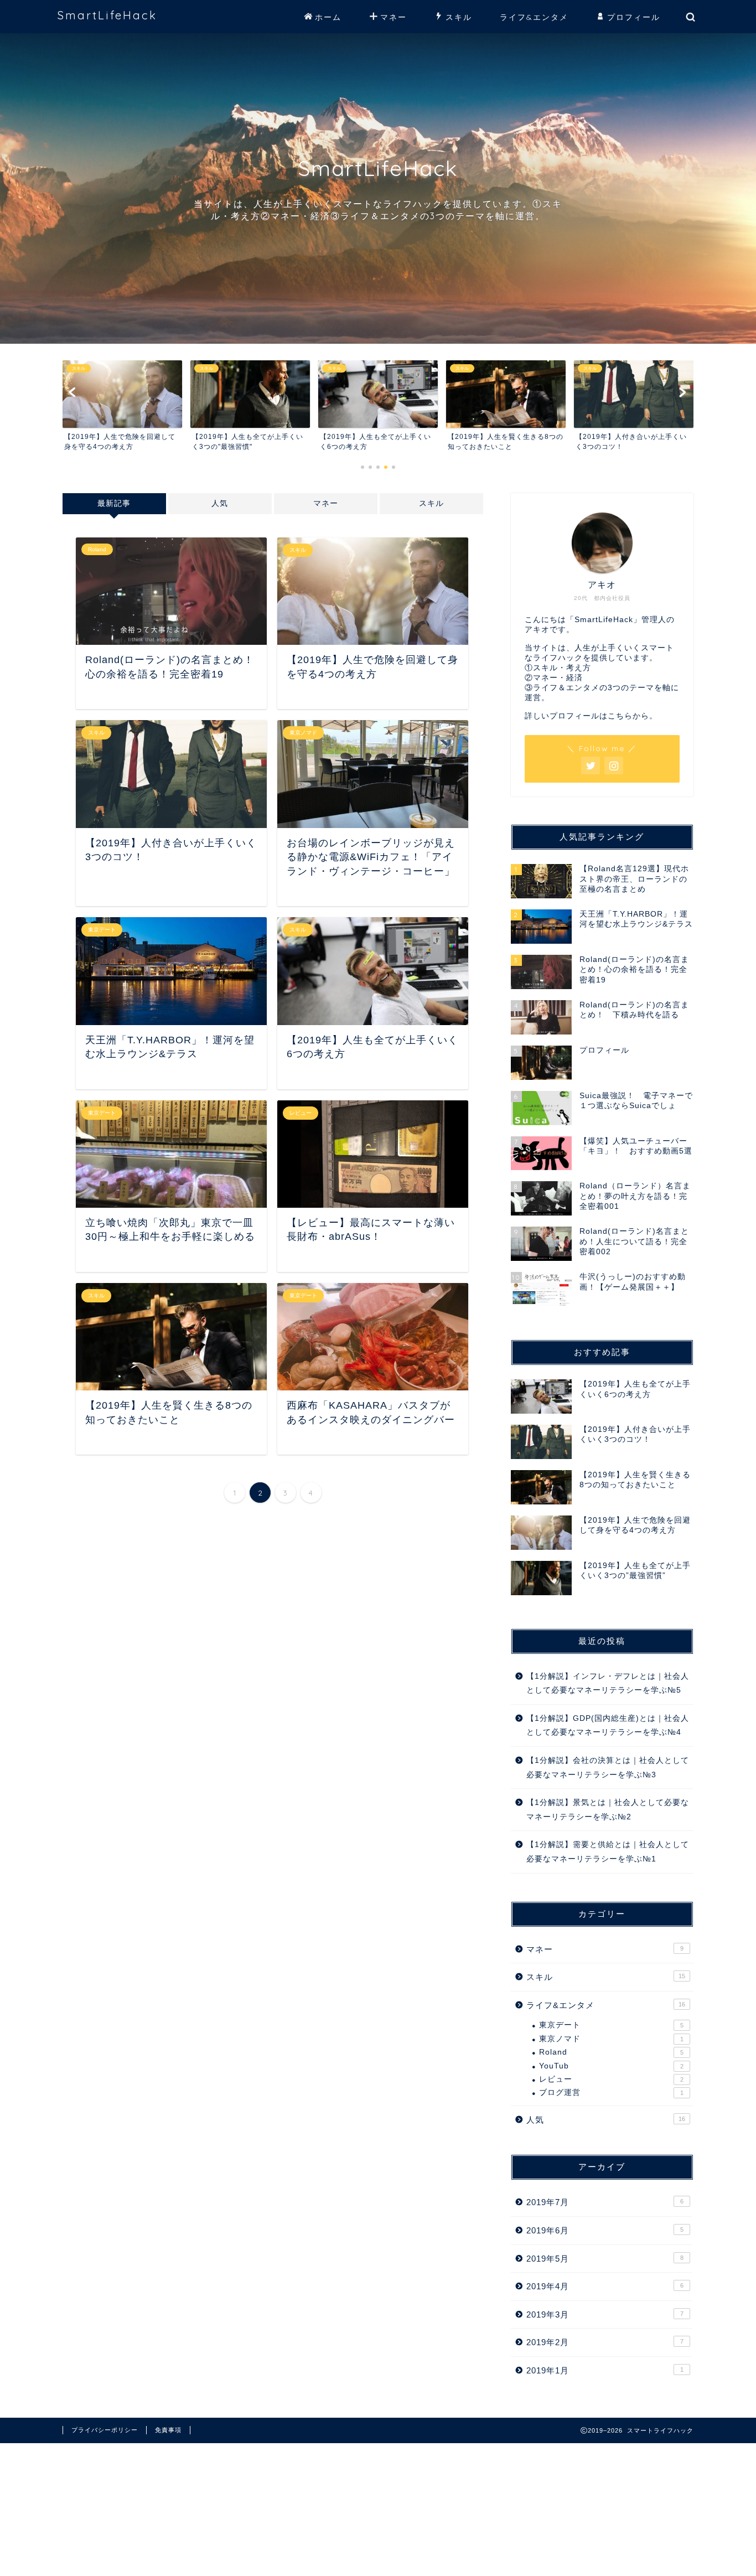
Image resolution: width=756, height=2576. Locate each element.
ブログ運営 (611, 2093)
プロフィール (634, 17)
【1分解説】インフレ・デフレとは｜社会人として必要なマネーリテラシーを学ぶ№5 (608, 1683)
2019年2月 (605, 2342)
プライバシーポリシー (105, 2430)
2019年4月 (605, 2286)
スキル (459, 17)
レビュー (611, 2079)
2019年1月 (605, 2370)
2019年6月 (605, 2230)
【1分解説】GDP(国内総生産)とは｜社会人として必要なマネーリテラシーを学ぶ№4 (608, 1726)
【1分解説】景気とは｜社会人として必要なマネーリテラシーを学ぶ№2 (608, 1810)
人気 (220, 503)
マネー (393, 17)
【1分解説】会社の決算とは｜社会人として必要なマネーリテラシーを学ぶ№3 (608, 1768)
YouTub (611, 2066)
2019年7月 (605, 2202)
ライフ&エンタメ (534, 17)
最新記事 (114, 503)
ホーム (328, 17)
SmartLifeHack (107, 15)
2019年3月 (605, 2314)
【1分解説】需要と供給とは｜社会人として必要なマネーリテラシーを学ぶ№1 (608, 1852)
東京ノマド (611, 2039)
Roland (611, 2052)
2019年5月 (605, 2259)
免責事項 (168, 2430)
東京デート (611, 2025)
